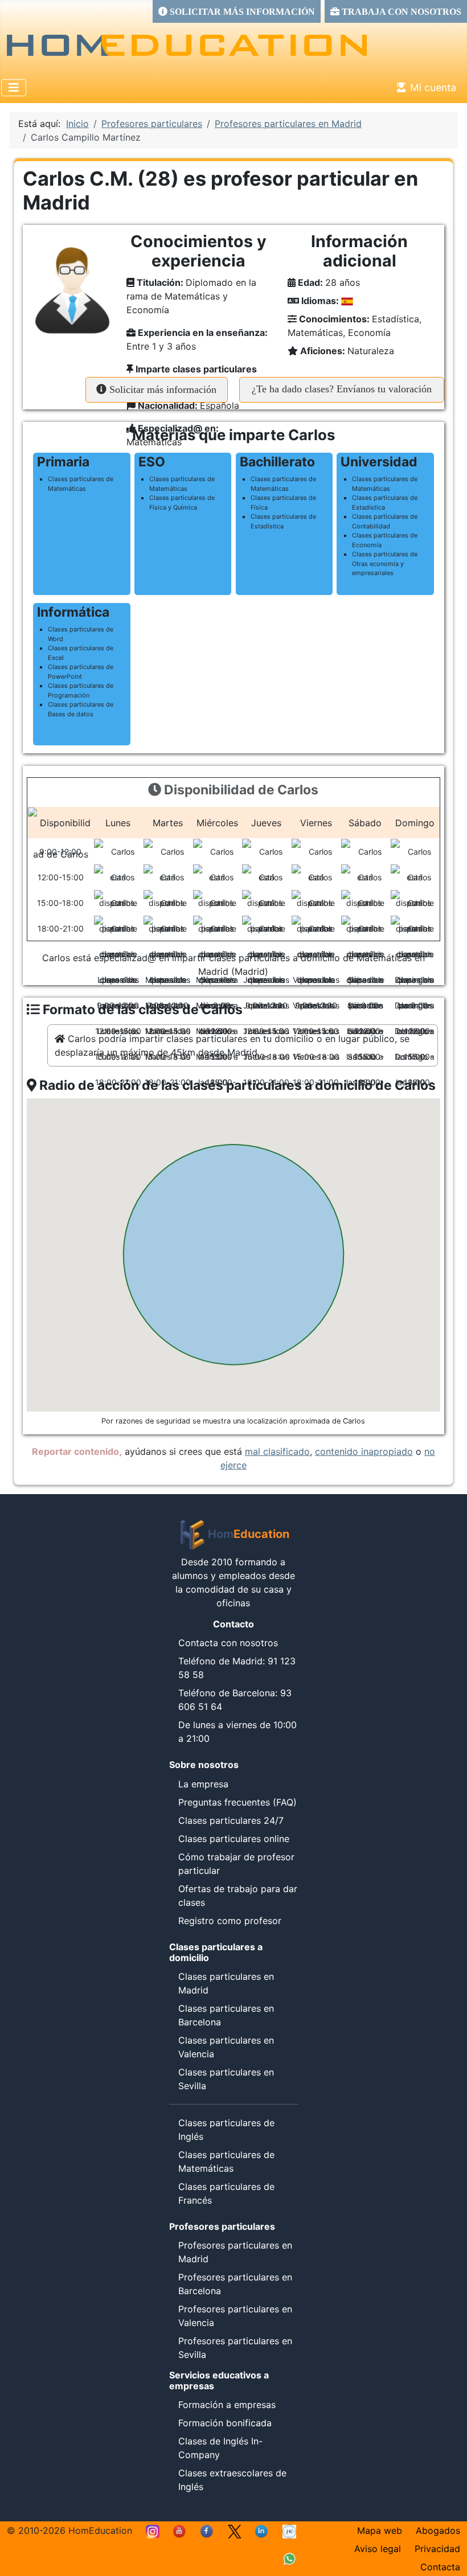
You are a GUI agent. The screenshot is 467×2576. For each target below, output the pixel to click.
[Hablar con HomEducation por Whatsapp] (289, 2558)
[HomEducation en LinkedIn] (262, 2530)
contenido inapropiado (364, 1451)
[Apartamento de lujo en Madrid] (289, 2530)
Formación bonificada (225, 2423)
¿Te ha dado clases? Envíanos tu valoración (342, 389)
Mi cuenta (433, 87)
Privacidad (437, 2549)
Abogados (438, 2530)
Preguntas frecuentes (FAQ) (237, 1802)
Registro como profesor (230, 1921)
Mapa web (380, 2530)
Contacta (440, 2567)
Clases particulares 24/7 (231, 1820)
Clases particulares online (234, 1839)
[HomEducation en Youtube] (180, 2530)
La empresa (203, 1784)
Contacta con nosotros (228, 1643)
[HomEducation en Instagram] (153, 2530)
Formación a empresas (227, 2405)
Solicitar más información (161, 389)
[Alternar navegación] (14, 88)
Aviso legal (378, 2549)
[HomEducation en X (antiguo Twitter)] (235, 2530)
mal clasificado (277, 1451)
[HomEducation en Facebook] (207, 2530)
